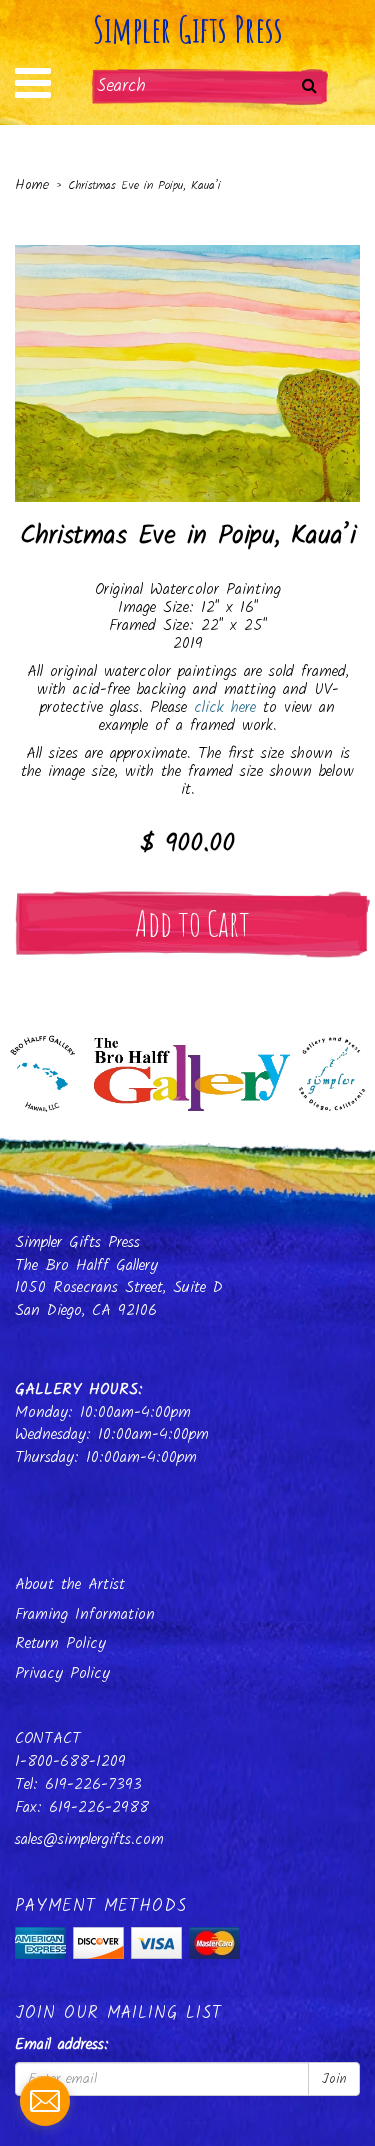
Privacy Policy (62, 1673)
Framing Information (85, 1614)
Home (32, 185)
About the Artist (70, 1584)
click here (225, 707)
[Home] (187, 1068)
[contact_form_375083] (45, 2101)
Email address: (62, 2045)
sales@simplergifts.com (89, 1839)
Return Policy (60, 1643)
